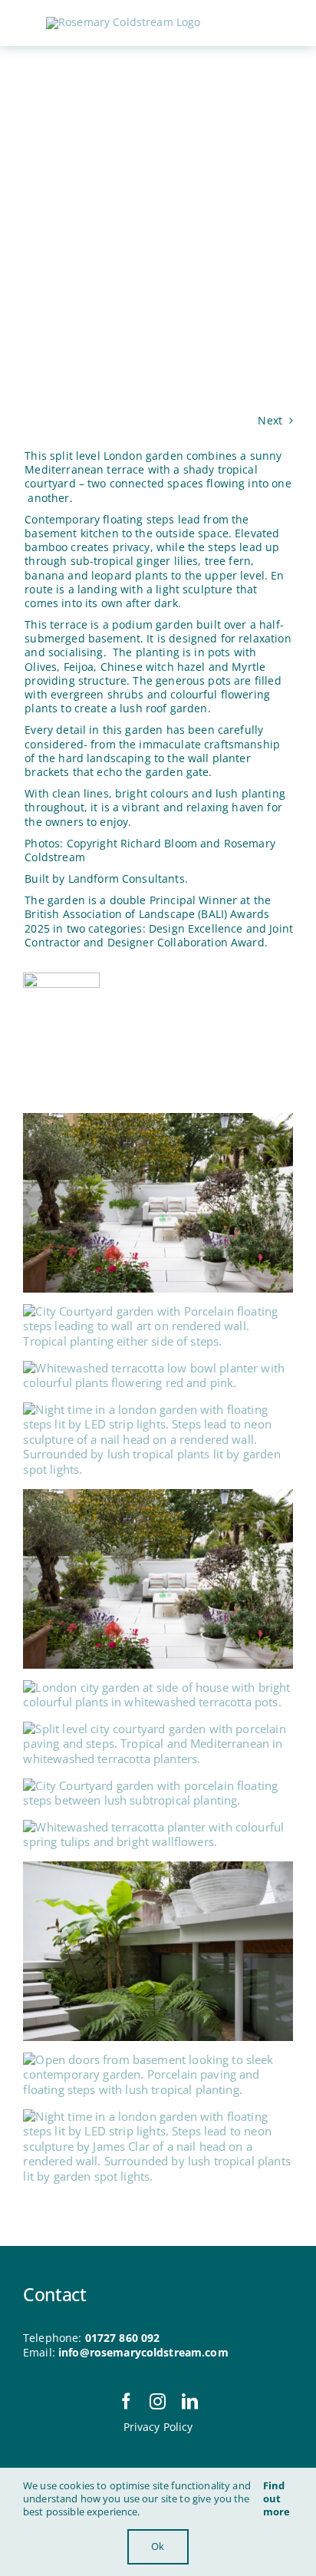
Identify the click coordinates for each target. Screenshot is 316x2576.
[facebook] (126, 2401)
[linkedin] (190, 2401)
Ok (158, 2546)
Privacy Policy (158, 2427)
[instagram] (158, 2401)
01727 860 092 (123, 2338)
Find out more (277, 2498)
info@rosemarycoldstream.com (143, 2352)
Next (270, 420)
